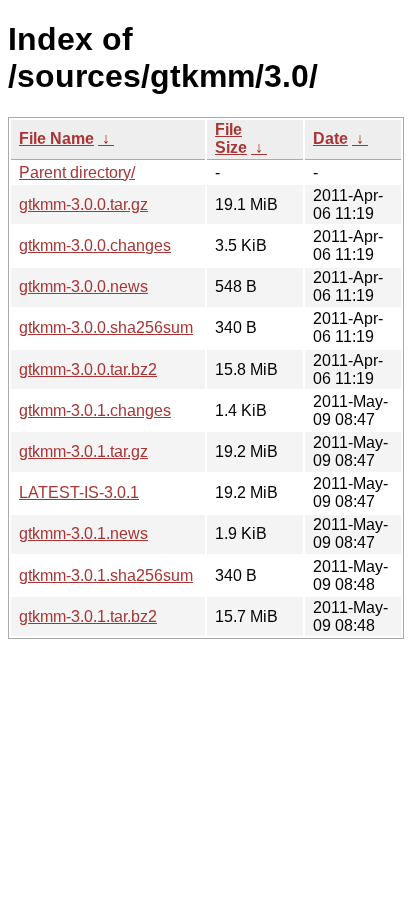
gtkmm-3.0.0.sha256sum (106, 327)
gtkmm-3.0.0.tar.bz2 (88, 369)
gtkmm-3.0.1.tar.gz (83, 451)
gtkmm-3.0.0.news (83, 286)
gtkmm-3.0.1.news (83, 533)
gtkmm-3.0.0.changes (95, 245)
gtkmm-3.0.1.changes (95, 410)
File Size (231, 138)
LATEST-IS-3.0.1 (79, 492)
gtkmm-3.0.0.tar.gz (83, 204)
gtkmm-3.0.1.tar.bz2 (88, 616)
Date (330, 138)
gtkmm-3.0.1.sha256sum (106, 575)
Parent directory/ (77, 172)
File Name (56, 138)
